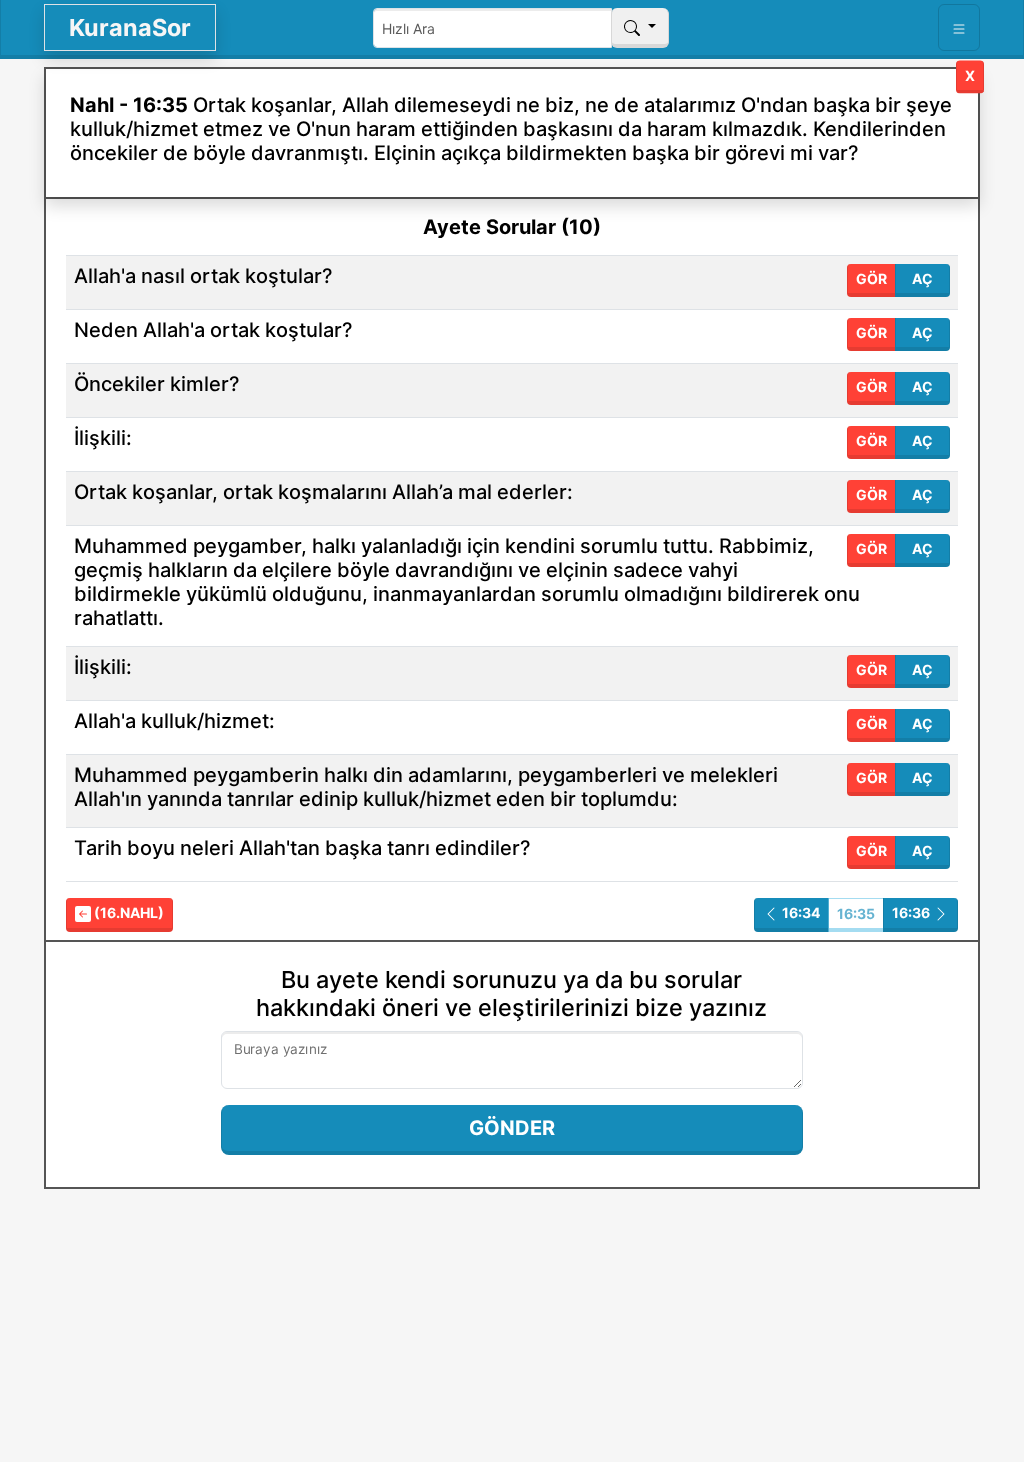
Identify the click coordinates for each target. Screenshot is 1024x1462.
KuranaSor (130, 27)
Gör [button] (871, 278)
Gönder (512, 1128)
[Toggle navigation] (959, 27)
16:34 (799, 912)
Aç (922, 278)
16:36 (912, 912)
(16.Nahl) (127, 912)
